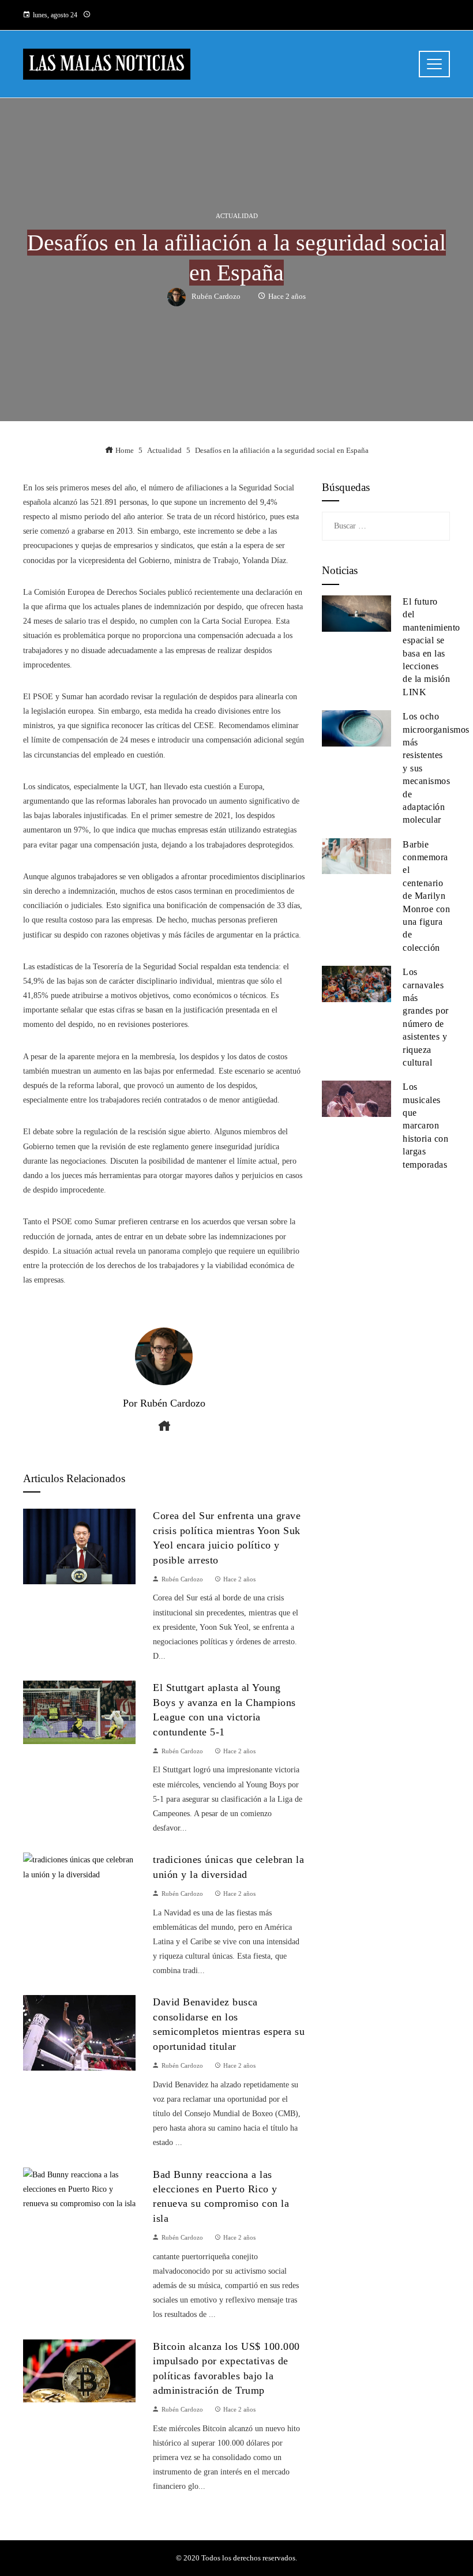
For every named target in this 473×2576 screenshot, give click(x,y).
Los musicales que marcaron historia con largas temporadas (425, 1125)
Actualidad (237, 216)
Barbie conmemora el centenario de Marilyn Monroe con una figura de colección (426, 896)
